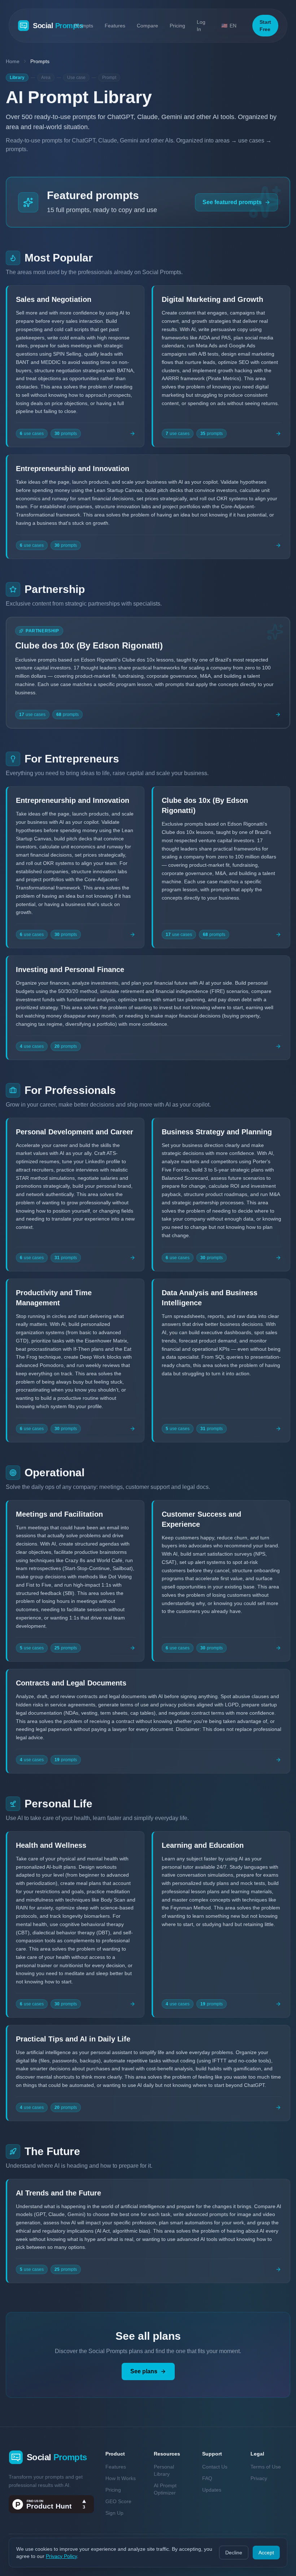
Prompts (84, 26)
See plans (144, 2371)
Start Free (265, 26)
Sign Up (114, 2513)
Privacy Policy (61, 2556)
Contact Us (215, 2467)
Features (115, 26)
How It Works (121, 2478)
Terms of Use (266, 2467)
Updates (212, 2490)
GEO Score (118, 2501)
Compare (147, 26)
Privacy (259, 2478)
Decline (234, 2553)
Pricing (177, 26)
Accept (266, 2553)
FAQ (207, 2478)
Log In (201, 26)
